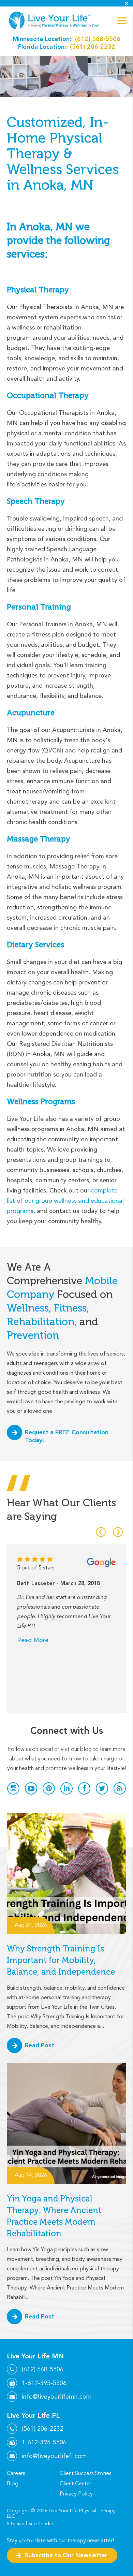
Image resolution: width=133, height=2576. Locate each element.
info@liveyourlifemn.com (57, 2397)
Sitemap (16, 2524)
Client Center (76, 2484)
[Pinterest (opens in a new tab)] (49, 1788)
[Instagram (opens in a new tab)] (13, 1788)
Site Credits (41, 2524)
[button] (122, 21)
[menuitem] (31, 2473)
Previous (101, 1532)
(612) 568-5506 (98, 39)
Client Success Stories (85, 2473)
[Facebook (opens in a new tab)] (84, 1788)
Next (118, 1532)
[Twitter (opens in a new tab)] (102, 1788)
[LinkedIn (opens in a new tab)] (66, 1788)
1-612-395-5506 (44, 2383)
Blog (13, 2484)
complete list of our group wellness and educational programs (65, 1201)
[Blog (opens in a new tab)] (120, 1788)
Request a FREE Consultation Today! (67, 1436)
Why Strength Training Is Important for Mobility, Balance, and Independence (61, 1960)
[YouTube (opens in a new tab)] (31, 1788)
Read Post (40, 2045)
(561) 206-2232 (93, 47)
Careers (16, 2473)
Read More (33, 1640)
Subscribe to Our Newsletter (66, 2555)
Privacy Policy (76, 2494)
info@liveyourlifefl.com (54, 2456)
